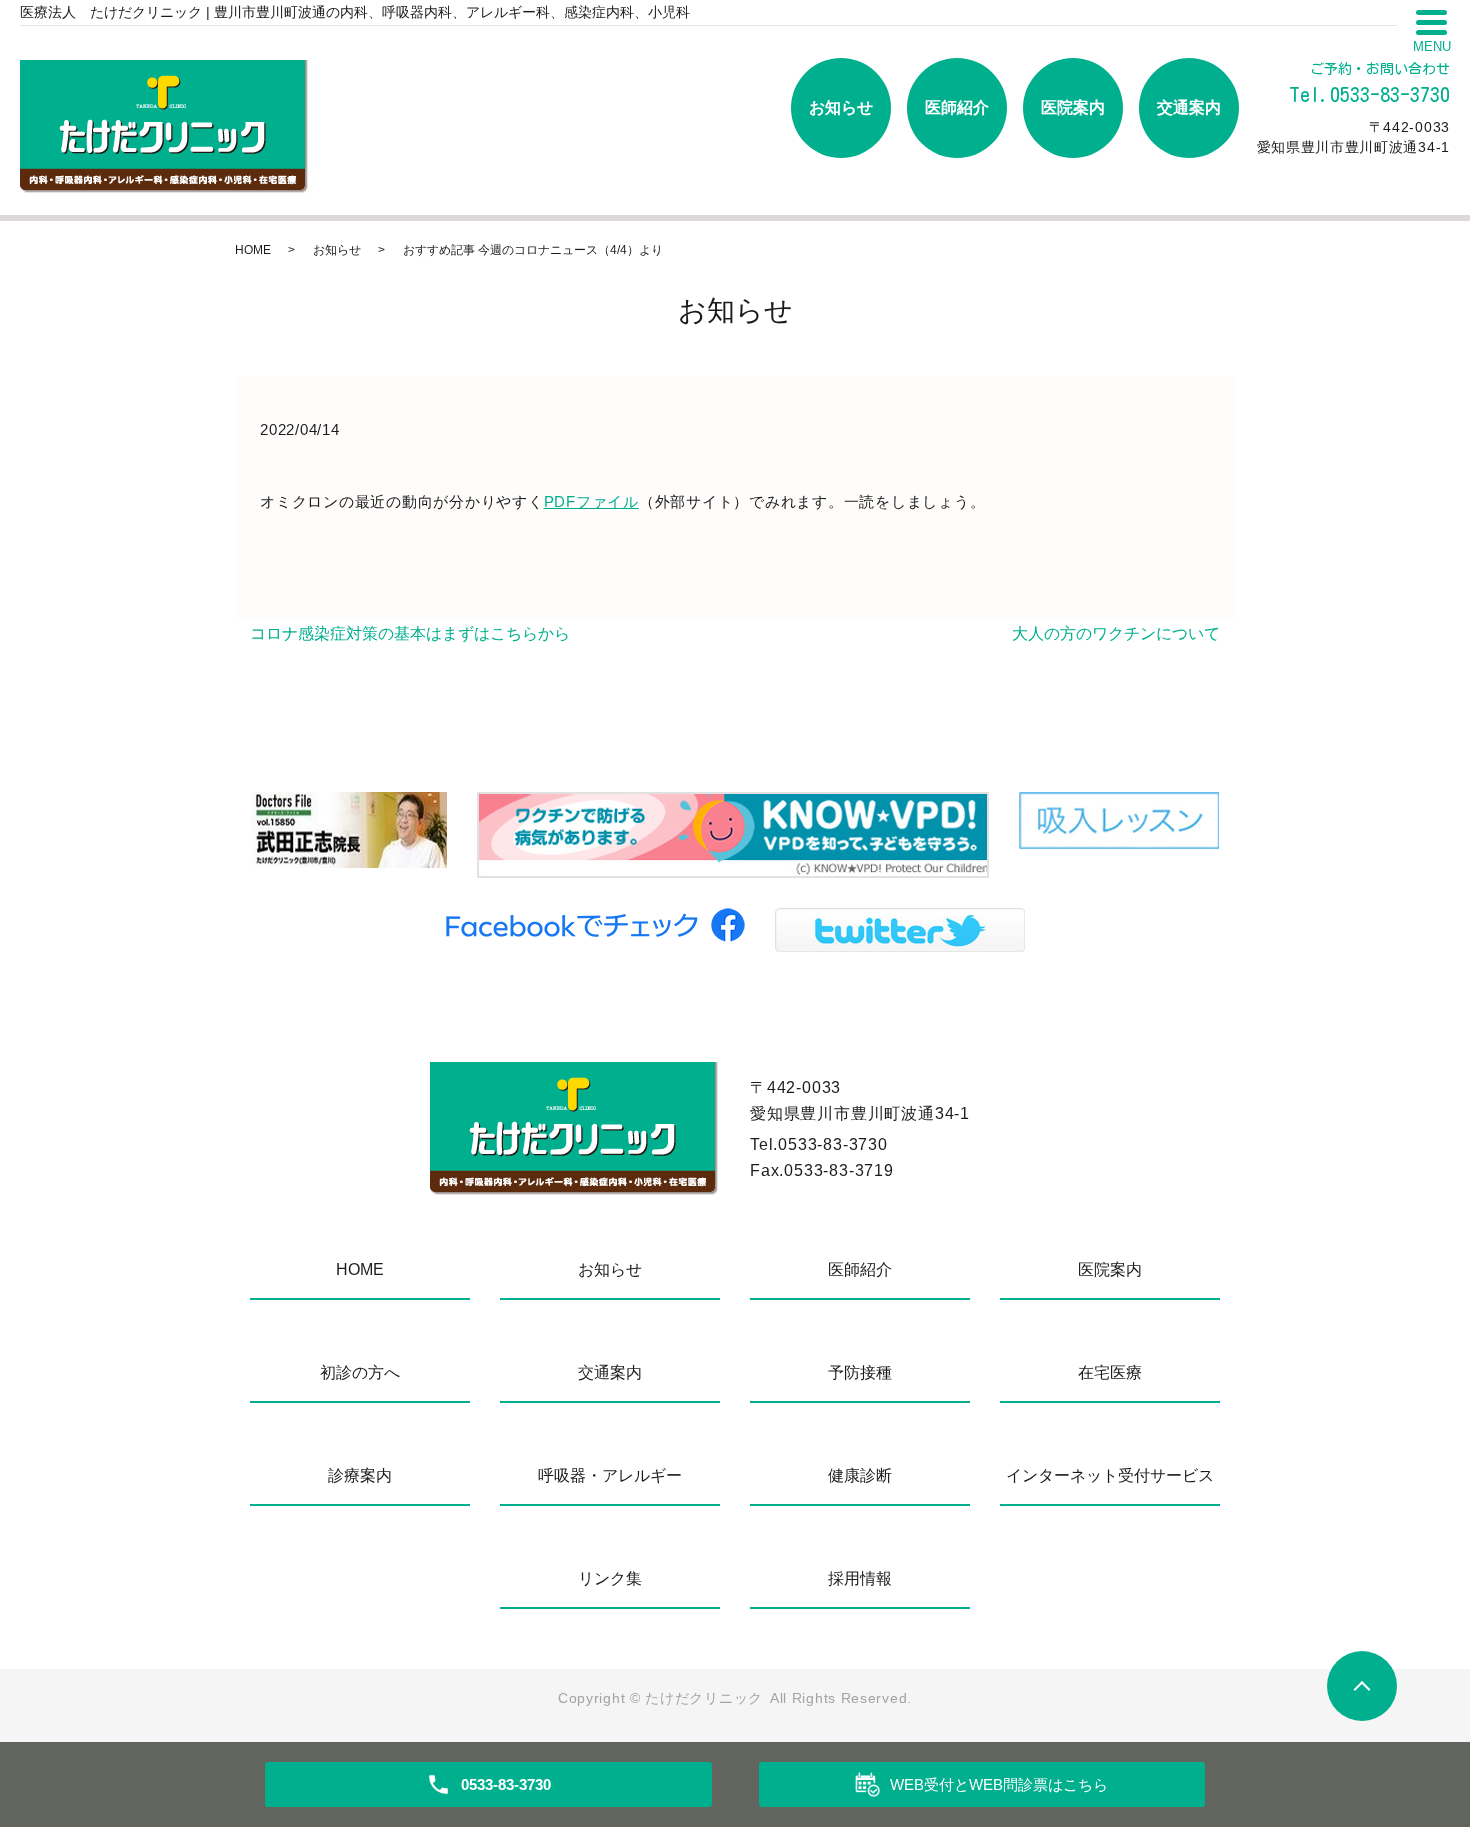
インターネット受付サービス (1110, 1475)
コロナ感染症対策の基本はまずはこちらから (410, 633)
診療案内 (360, 1475)
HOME (253, 250)
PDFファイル (591, 501)
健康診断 (860, 1475)
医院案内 (1073, 107)
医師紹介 (957, 107)
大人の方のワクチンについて (1116, 633)
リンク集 (610, 1578)
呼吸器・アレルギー (610, 1475)
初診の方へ (360, 1372)
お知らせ (841, 107)
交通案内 (1189, 107)
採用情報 (860, 1578)
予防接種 (860, 1372)
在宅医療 (1110, 1372)
